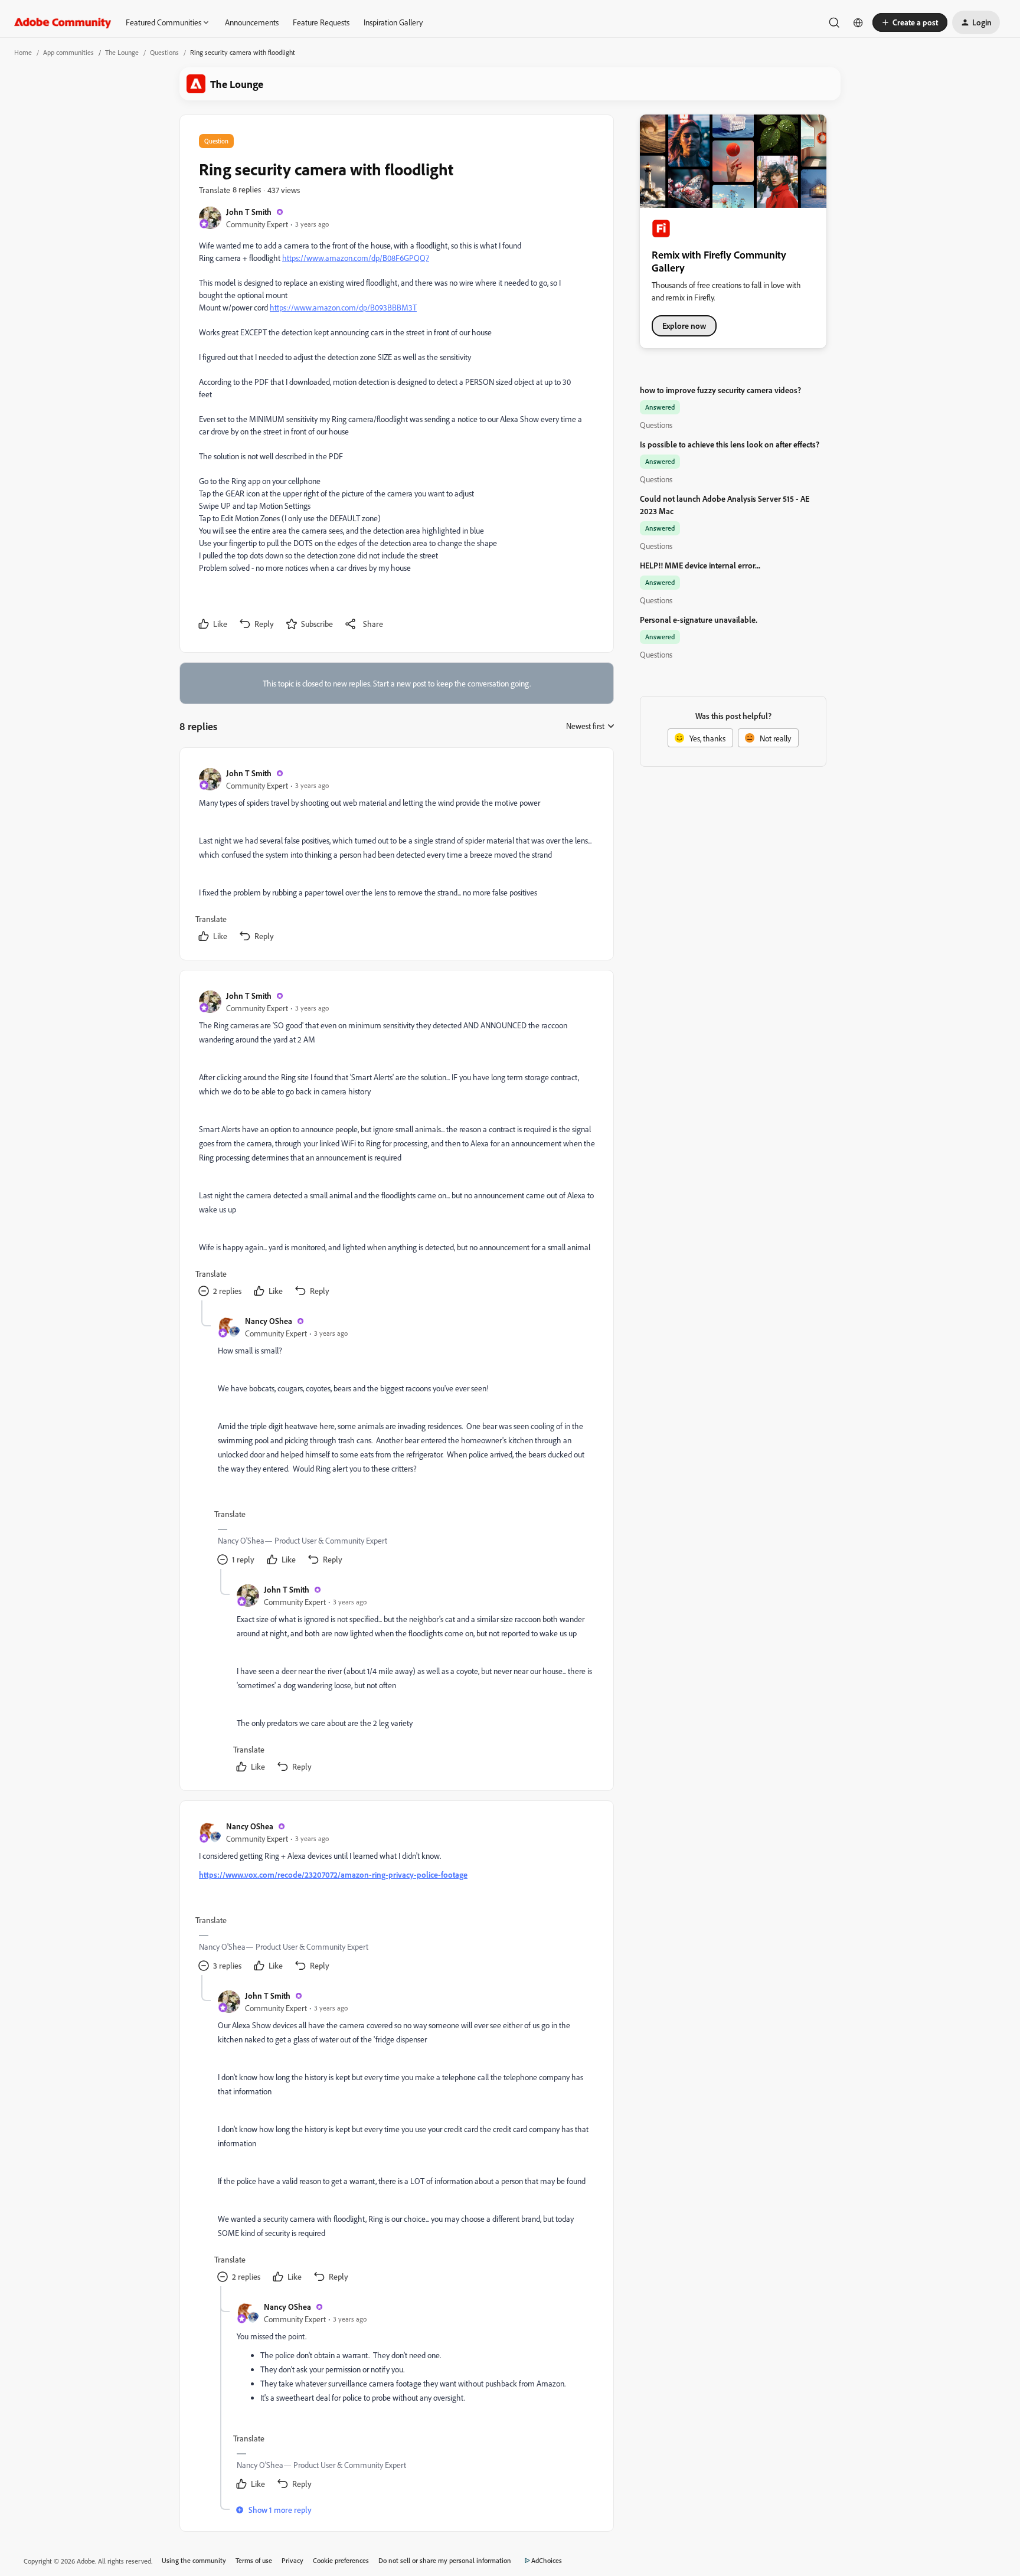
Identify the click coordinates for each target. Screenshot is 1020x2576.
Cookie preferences (341, 2560)
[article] (396, 856)
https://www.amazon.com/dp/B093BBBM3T (343, 307)
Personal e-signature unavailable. (699, 620)
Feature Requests (321, 22)
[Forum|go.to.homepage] (63, 22)
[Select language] (858, 22)
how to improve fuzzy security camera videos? (720, 390)
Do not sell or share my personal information (445, 2560)
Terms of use (254, 2560)
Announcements (252, 22)
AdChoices (547, 2560)
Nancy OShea (269, 1321)
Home (23, 52)
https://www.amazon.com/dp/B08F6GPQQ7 (356, 258)
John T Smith (249, 212)
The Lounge (122, 52)
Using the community (194, 2560)
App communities (68, 52)
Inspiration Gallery (393, 22)
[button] (910, 22)
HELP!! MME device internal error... (700, 565)
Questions (164, 52)
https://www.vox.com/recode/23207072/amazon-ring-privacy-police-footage (333, 1874)
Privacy (292, 2560)
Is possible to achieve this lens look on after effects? (730, 444)
